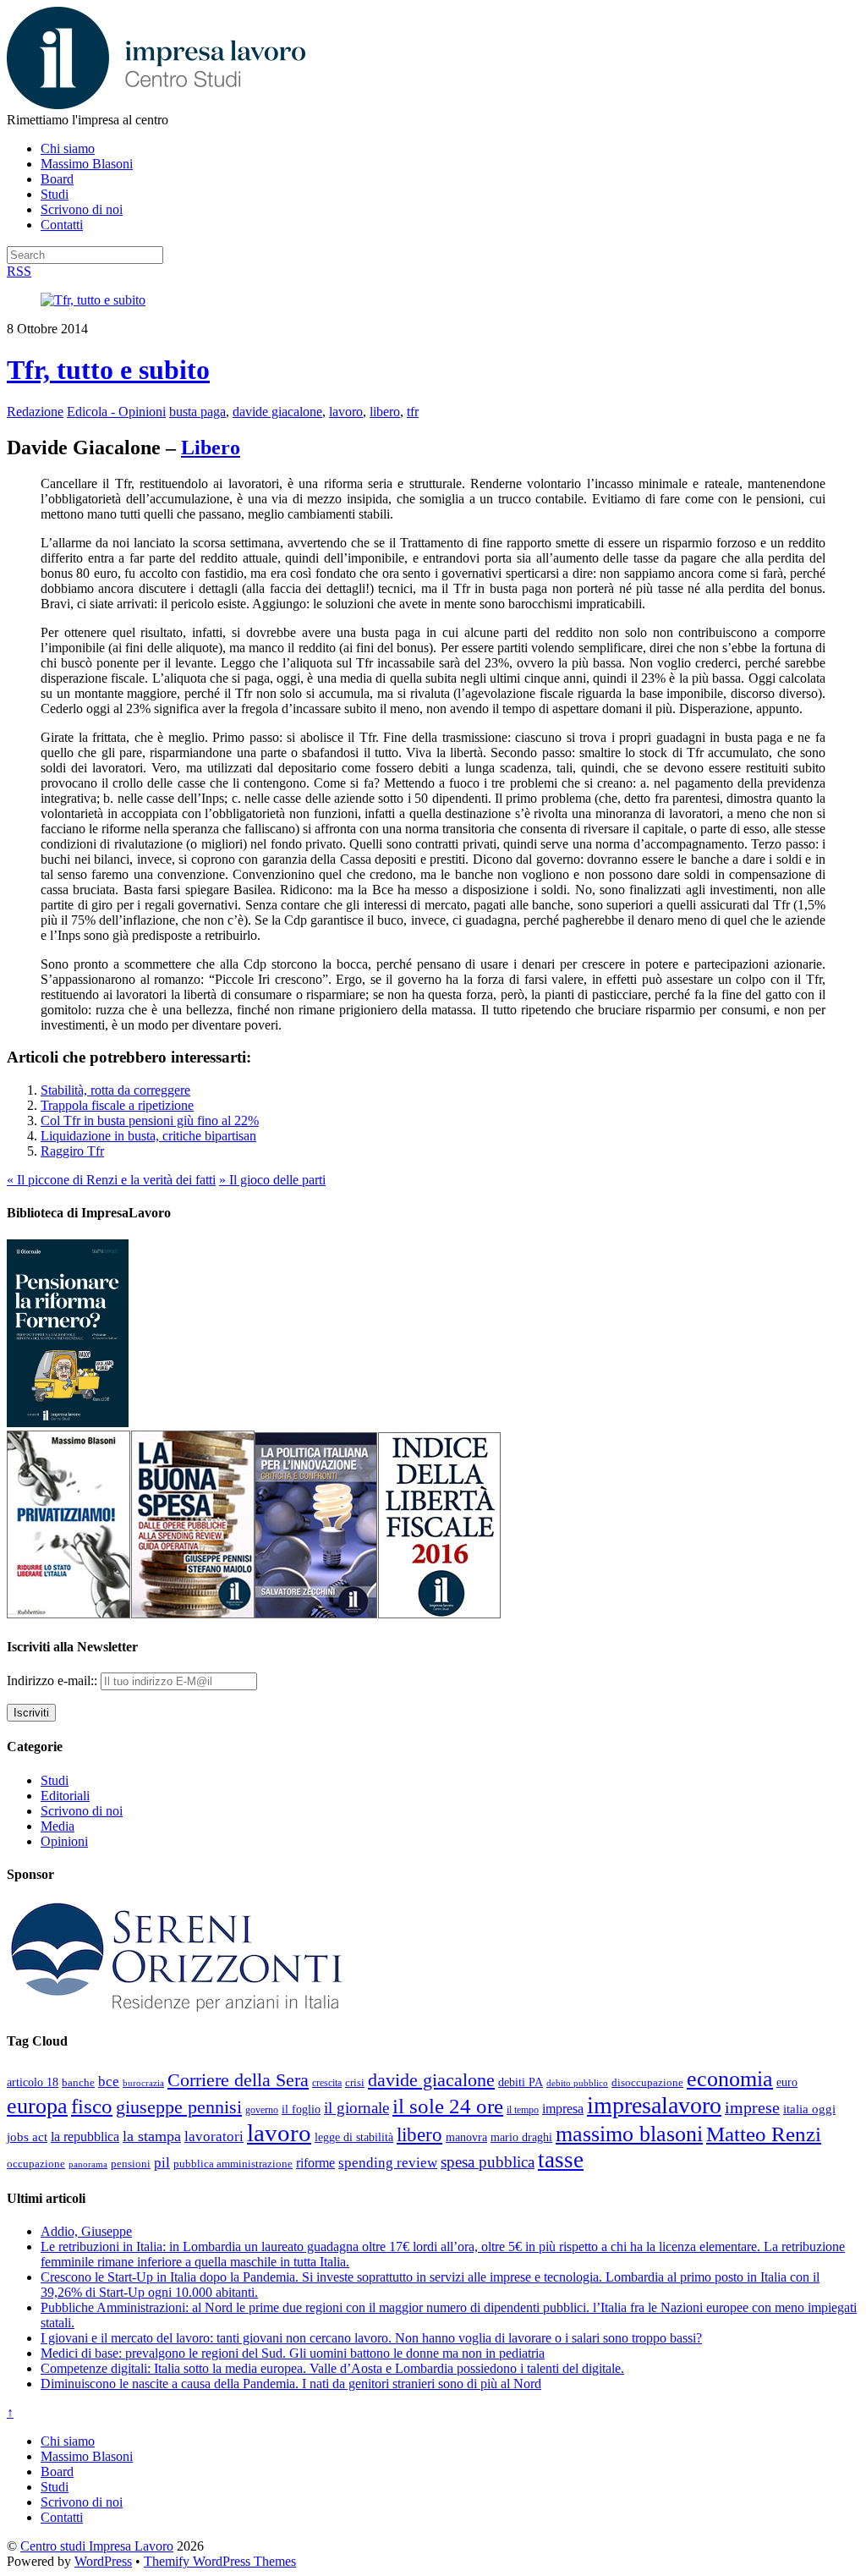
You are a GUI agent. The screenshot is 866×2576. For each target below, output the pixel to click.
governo (262, 2110)
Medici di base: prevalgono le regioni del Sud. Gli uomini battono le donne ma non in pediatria (293, 2353)
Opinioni (64, 1841)
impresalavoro (654, 2105)
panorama (88, 2164)
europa (37, 2106)
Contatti (62, 225)
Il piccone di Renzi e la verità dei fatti (111, 1180)
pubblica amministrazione (233, 2164)
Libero (211, 448)
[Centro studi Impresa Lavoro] (156, 104)
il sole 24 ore (448, 2106)
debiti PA (521, 2082)
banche (78, 2082)
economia (730, 2079)
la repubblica (85, 2137)
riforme (315, 2163)
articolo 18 (33, 2082)
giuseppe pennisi (179, 2107)
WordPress (103, 2561)
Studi (55, 194)
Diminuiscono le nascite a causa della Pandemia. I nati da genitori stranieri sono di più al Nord (291, 2384)
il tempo (523, 2110)
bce (109, 2082)
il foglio (301, 2109)
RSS (19, 271)
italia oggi (809, 2109)
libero (385, 412)
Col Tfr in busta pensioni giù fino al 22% (150, 1120)
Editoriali (65, 1796)
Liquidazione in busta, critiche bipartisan (148, 1136)
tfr (413, 412)
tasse (561, 2160)
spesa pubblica (488, 2162)
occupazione (36, 2164)
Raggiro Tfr (72, 1151)
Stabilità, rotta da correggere (115, 1090)
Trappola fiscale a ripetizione (117, 1105)
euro (787, 2082)
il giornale (356, 2108)
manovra (466, 2137)
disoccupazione (647, 2082)
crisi (355, 2082)
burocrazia (143, 2083)
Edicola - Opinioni (116, 412)
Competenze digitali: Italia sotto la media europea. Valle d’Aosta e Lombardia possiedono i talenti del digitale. (332, 2368)
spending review (388, 2163)
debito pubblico (577, 2083)
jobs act (27, 2137)
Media (58, 1826)
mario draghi (521, 2137)
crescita (327, 2083)
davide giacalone (277, 412)
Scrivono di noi (82, 209)
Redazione (35, 412)
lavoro (346, 412)
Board (57, 179)
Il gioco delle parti (272, 1180)
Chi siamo (68, 148)
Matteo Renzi (764, 2134)
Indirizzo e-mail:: (54, 1681)
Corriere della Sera (238, 2080)
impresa (563, 2109)
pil (162, 2162)
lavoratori (214, 2137)
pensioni (131, 2164)
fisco (92, 2106)
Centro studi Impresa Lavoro (97, 2546)
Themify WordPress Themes (220, 2561)
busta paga (197, 412)
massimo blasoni (629, 2134)
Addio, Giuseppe (86, 2231)
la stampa (152, 2136)
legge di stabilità (354, 2137)
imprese (752, 2108)
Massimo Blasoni (87, 164)
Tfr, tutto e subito (108, 370)
